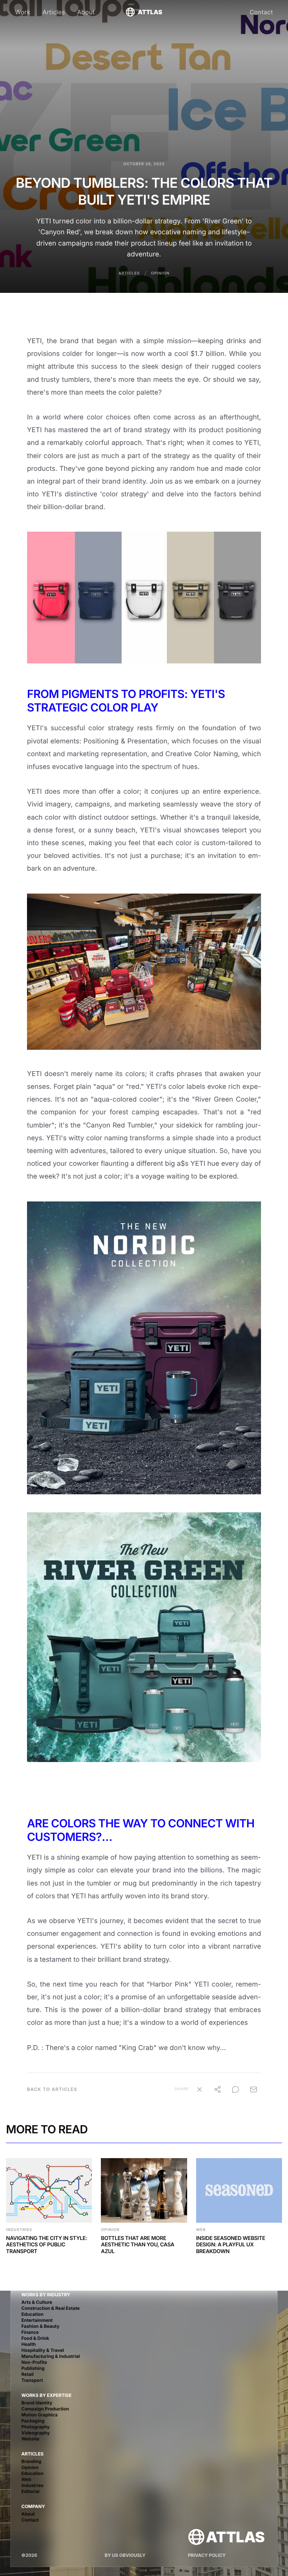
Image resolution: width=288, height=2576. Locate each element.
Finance (30, 2332)
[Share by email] (253, 2089)
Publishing (33, 2368)
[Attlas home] (226, 2537)
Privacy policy (207, 2555)
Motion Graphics (40, 2415)
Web (26, 2479)
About (86, 12)
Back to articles (52, 2089)
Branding (31, 2461)
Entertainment (37, 2320)
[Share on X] (199, 2089)
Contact (261, 12)
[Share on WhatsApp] (235, 2089)
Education (32, 2314)
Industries (32, 2485)
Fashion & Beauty (40, 2326)
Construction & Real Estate (50, 2308)
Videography (36, 2433)
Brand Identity (37, 2403)
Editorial (30, 2491)
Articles (54, 12)
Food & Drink (35, 2338)
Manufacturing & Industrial (51, 2356)
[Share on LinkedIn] (217, 2089)
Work (23, 12)
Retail (28, 2374)
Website (30, 2439)
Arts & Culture (37, 2302)
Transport (32, 2380)
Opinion (160, 273)
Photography (36, 2427)
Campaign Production (45, 2409)
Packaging (33, 2421)
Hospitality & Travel (43, 2350)
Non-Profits (34, 2362)
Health (29, 2344)
